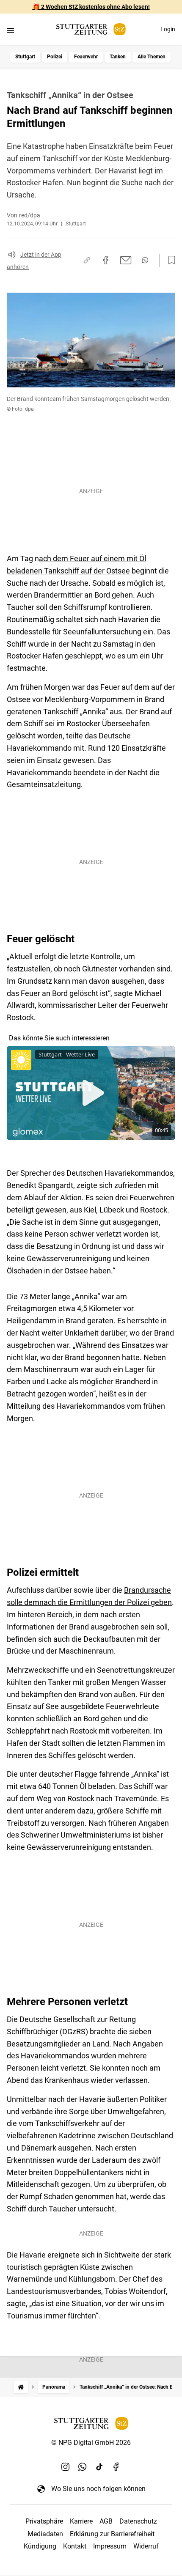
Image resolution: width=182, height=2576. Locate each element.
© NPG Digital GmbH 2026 (91, 2443)
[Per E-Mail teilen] (126, 260)
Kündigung (40, 2546)
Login (168, 29)
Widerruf (146, 2546)
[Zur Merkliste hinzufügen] (169, 261)
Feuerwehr (86, 57)
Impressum (110, 2546)
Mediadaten (45, 2534)
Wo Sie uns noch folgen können (98, 2489)
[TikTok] (99, 2466)
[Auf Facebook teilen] (106, 260)
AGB (106, 2521)
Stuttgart (25, 57)
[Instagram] (66, 2466)
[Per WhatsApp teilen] (145, 260)
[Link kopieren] (87, 260)
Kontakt (75, 2546)
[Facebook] (116, 2466)
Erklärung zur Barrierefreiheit (112, 2534)
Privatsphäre (44, 2521)
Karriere (81, 2521)
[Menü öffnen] (10, 30)
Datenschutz (138, 2521)
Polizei (55, 57)
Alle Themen (152, 57)
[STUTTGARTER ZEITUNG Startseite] (91, 29)
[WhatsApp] (83, 2466)
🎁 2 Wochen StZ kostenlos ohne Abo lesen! (91, 7)
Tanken (118, 57)
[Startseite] (21, 2387)
